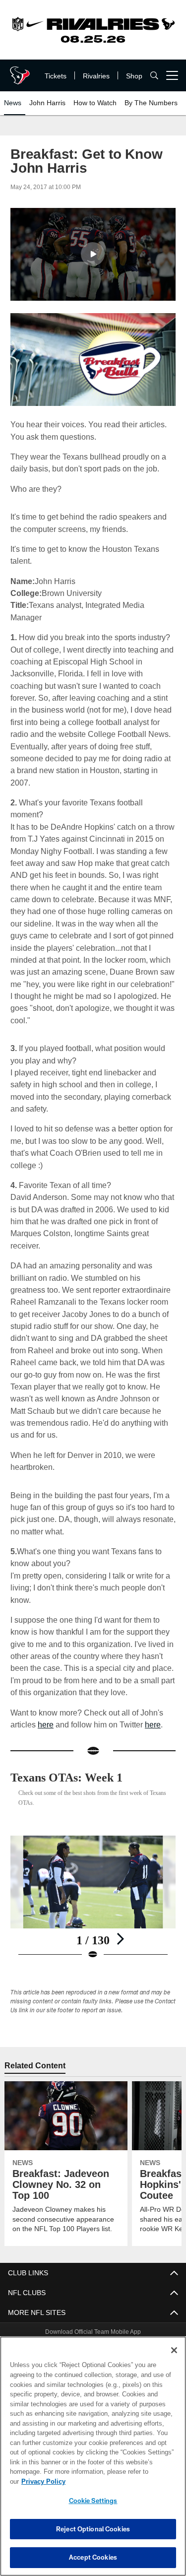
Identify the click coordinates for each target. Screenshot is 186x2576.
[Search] (154, 76)
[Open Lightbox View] (93, 1862)
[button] (93, 254)
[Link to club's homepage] (20, 71)
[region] (93, 2461)
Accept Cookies (93, 2557)
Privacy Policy (120, 2481)
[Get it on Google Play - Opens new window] (125, 2318)
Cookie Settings (93, 2501)
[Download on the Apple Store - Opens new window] (57, 2314)
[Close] (174, 2360)
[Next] (120, 1903)
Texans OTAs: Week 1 (71, 1741)
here (45, 1688)
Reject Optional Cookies (93, 2529)
